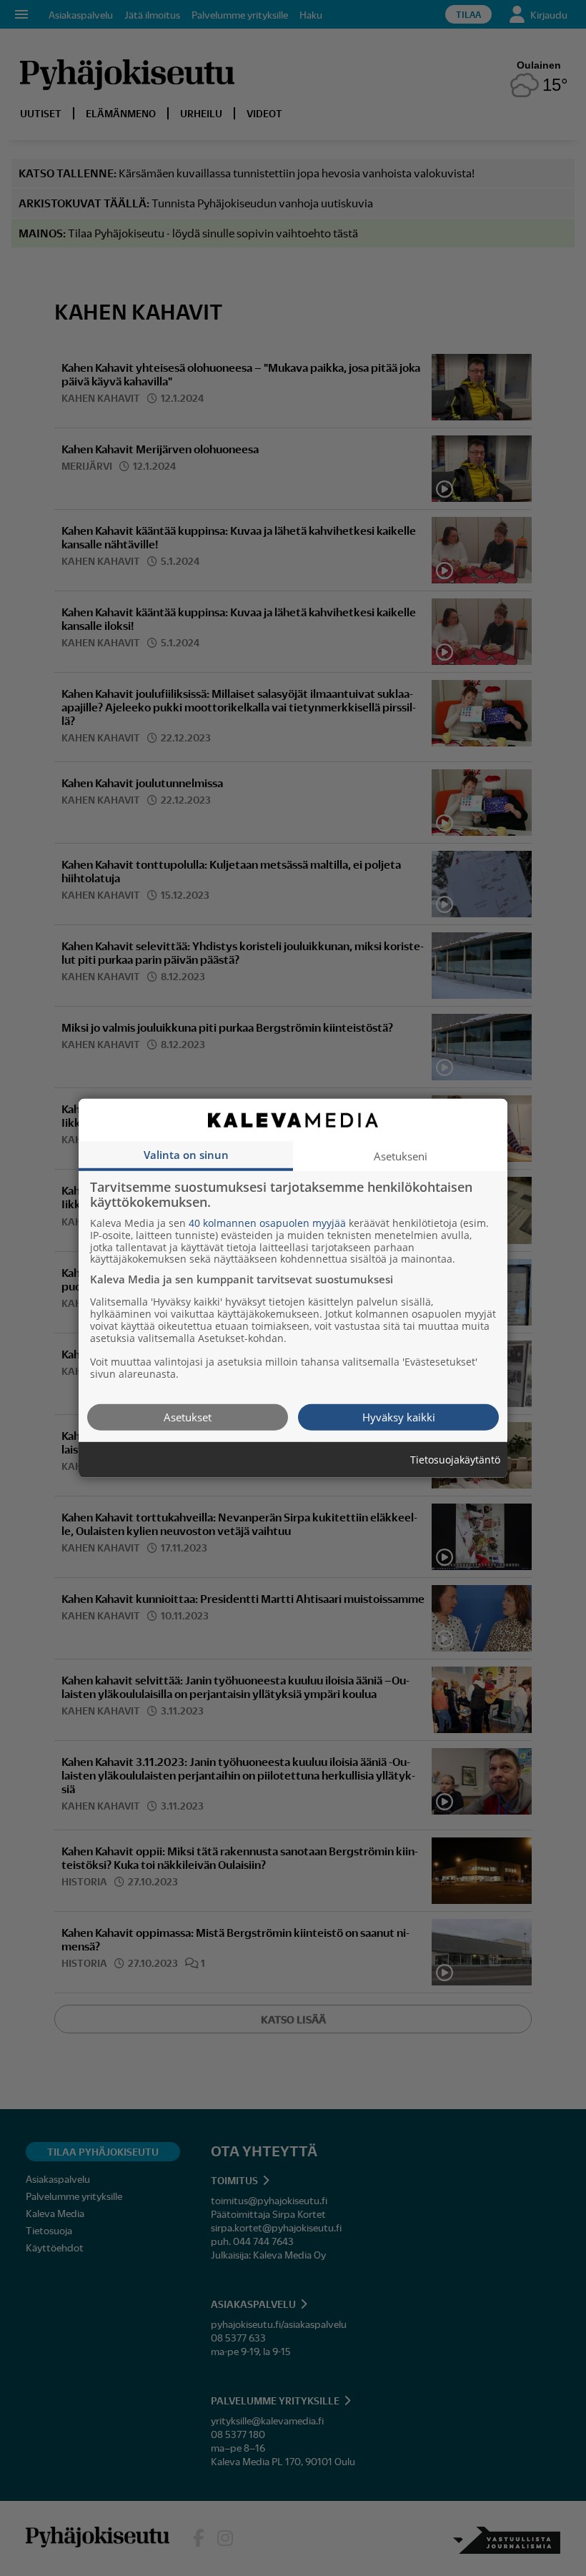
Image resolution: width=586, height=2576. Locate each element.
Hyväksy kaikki (399, 1416)
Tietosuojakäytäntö (455, 1460)
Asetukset (188, 1416)
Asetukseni (401, 1155)
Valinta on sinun (186, 1154)
